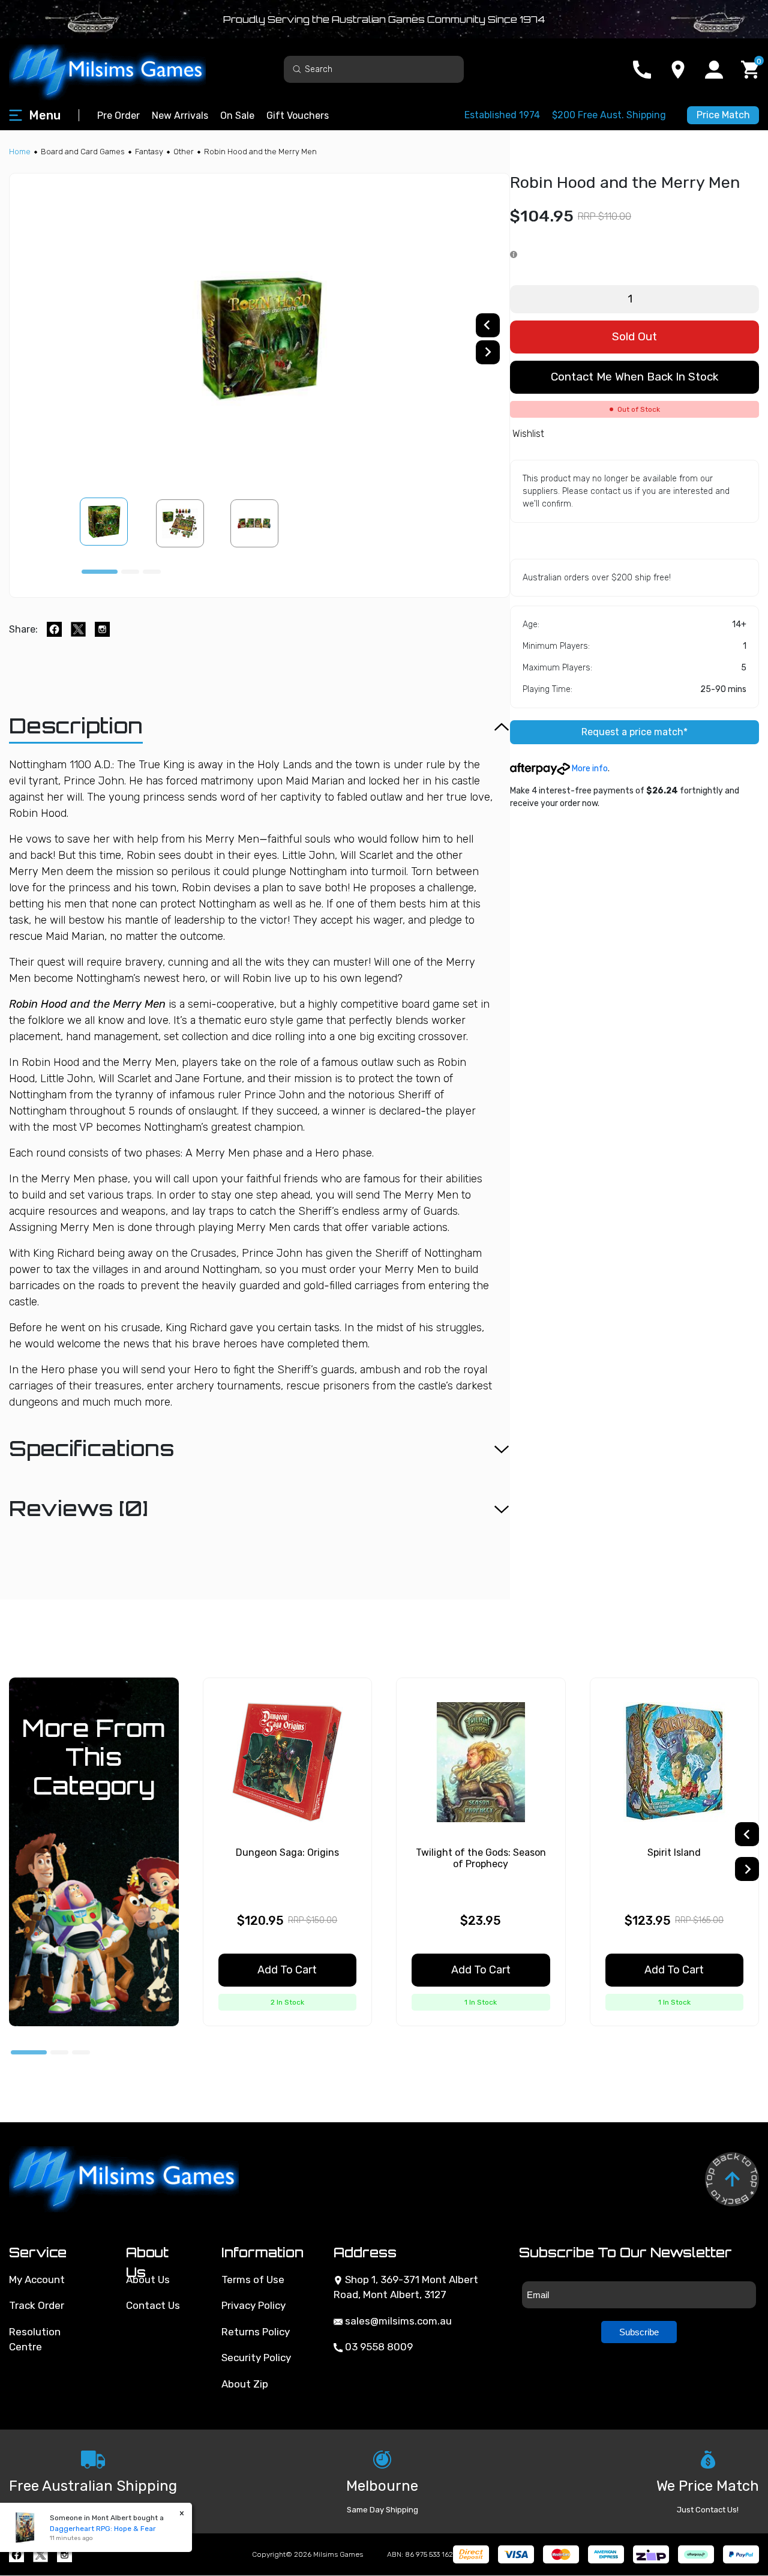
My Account (37, 2280)
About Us (148, 2280)
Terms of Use (253, 2280)
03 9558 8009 (378, 2347)
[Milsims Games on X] (40, 2555)
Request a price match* (634, 732)
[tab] (100, 572)
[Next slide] (488, 352)
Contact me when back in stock (634, 377)
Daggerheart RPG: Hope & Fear (95, 2529)
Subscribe (639, 2332)
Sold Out (634, 336)
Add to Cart (287, 1970)
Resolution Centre (35, 2340)
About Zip (245, 2384)
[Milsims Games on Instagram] (64, 2555)
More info (589, 769)
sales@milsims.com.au (397, 2321)
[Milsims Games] (120, 69)
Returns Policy (256, 2332)
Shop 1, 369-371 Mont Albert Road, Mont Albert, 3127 (406, 2287)
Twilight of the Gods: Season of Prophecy (481, 1858)
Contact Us (153, 2305)
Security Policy (256, 2358)
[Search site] (297, 69)
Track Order (37, 2305)
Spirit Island (674, 1852)
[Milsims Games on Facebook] (16, 2555)
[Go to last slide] (488, 325)
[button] (111, 523)
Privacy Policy (253, 2305)
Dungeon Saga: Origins (287, 1852)
